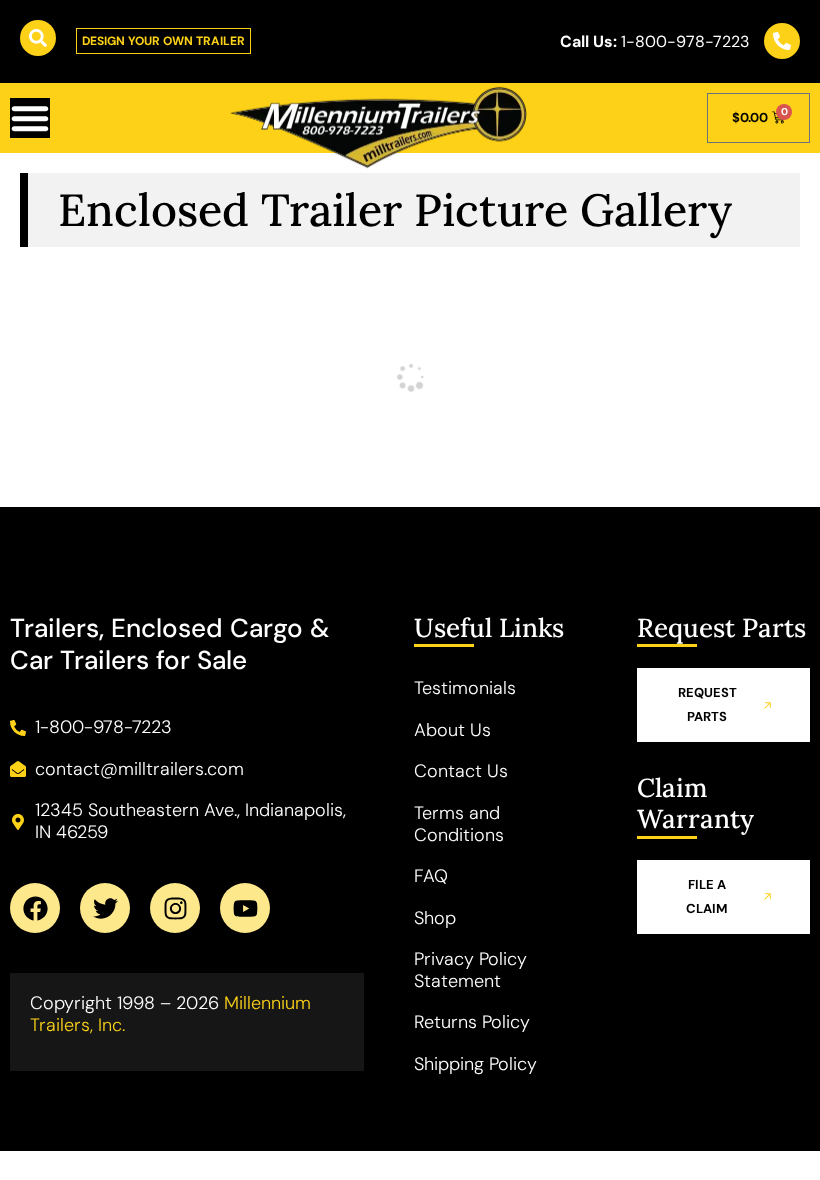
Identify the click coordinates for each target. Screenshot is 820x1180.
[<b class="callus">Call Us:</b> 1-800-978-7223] (782, 41)
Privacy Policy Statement (470, 970)
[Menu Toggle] (30, 118)
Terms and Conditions (459, 824)
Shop (435, 918)
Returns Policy (472, 1022)
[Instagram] (175, 908)
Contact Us (461, 771)
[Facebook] (35, 908)
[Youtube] (245, 908)
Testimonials (465, 688)
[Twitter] (105, 908)
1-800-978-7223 (654, 41)
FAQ (431, 876)
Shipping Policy (475, 1064)
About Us (452, 730)
